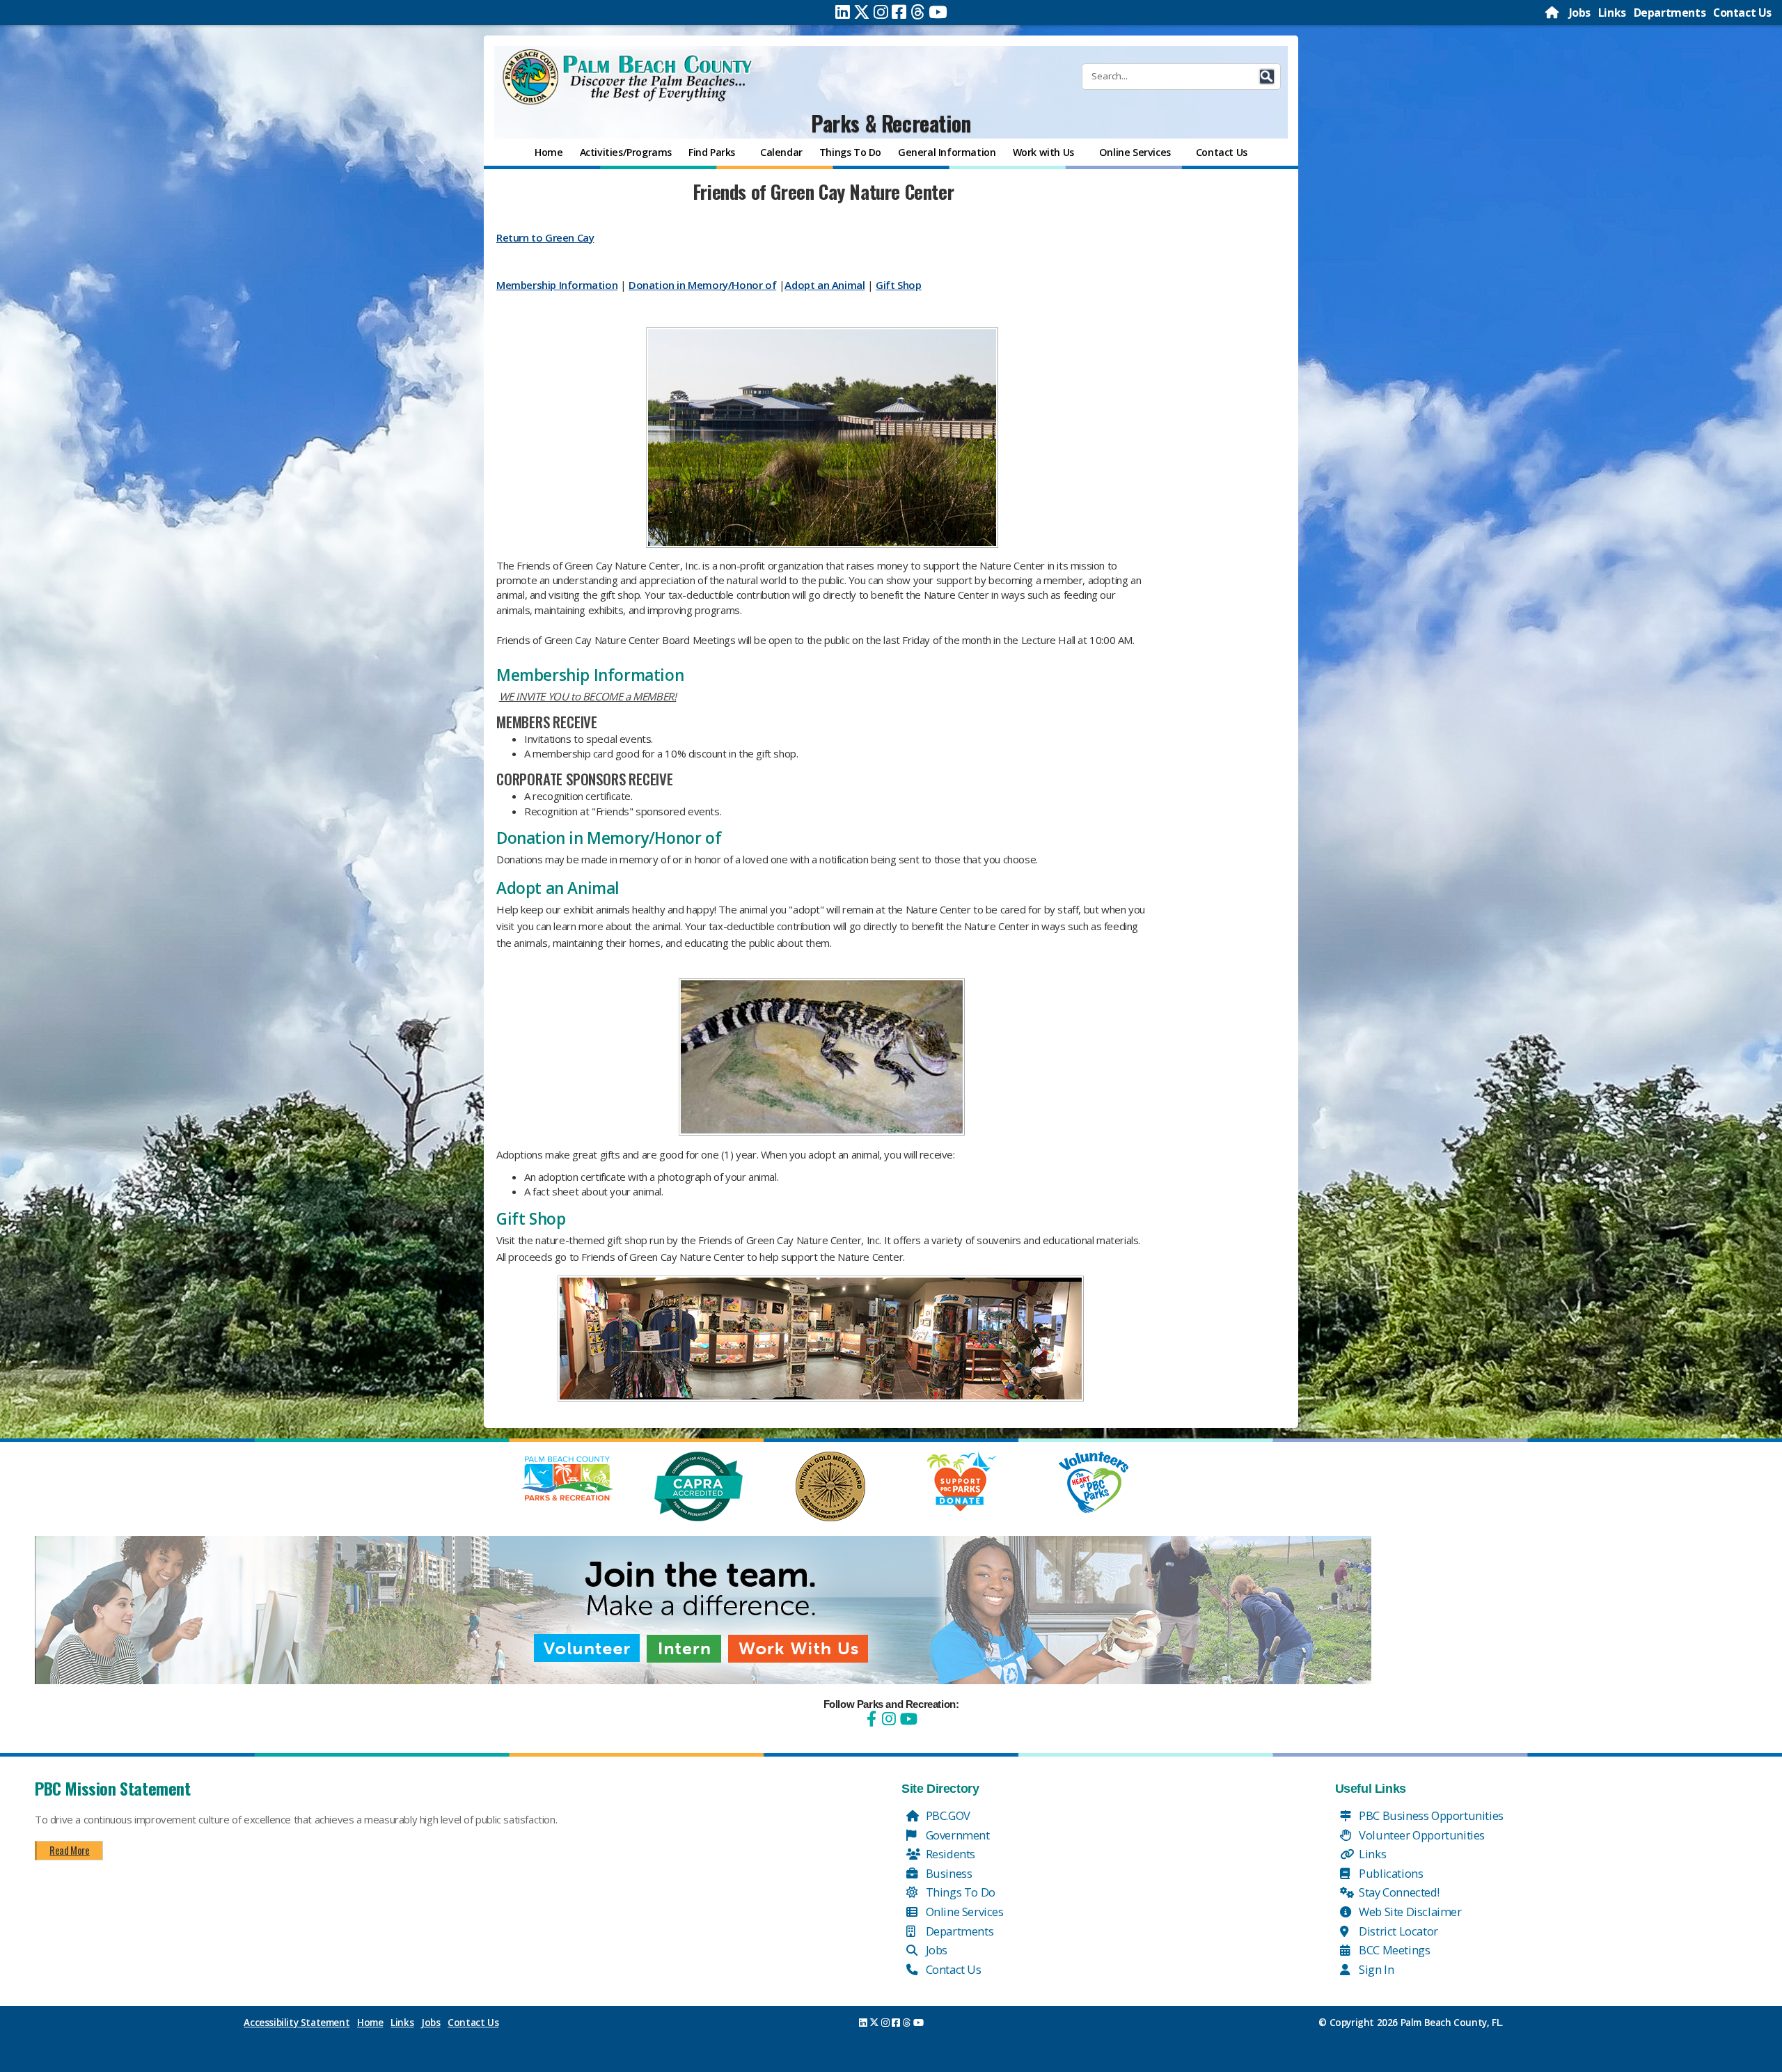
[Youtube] (938, 12)
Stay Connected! (1398, 1892)
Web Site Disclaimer (1409, 1912)
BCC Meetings (1394, 1950)
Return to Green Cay (545, 237)
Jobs (1580, 13)
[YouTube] (907, 1719)
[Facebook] (899, 12)
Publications (1390, 1873)
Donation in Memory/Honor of (702, 285)
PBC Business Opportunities (1430, 1815)
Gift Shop (898, 285)
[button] (1267, 77)
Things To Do (959, 1892)
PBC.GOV (947, 1815)
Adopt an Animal (825, 285)
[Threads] (918, 12)
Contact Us (1742, 13)
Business (947, 1873)
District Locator (1397, 1931)
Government (956, 1835)
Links (1612, 13)
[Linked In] (843, 12)
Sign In (1375, 1969)
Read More (69, 1850)
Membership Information (557, 285)
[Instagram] (881, 12)
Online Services (963, 1912)
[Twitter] (862, 12)
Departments (1670, 13)
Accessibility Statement (297, 2023)
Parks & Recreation (891, 123)
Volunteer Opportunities (1421, 1835)
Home (370, 2023)
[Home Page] (1553, 13)
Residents (949, 1854)
